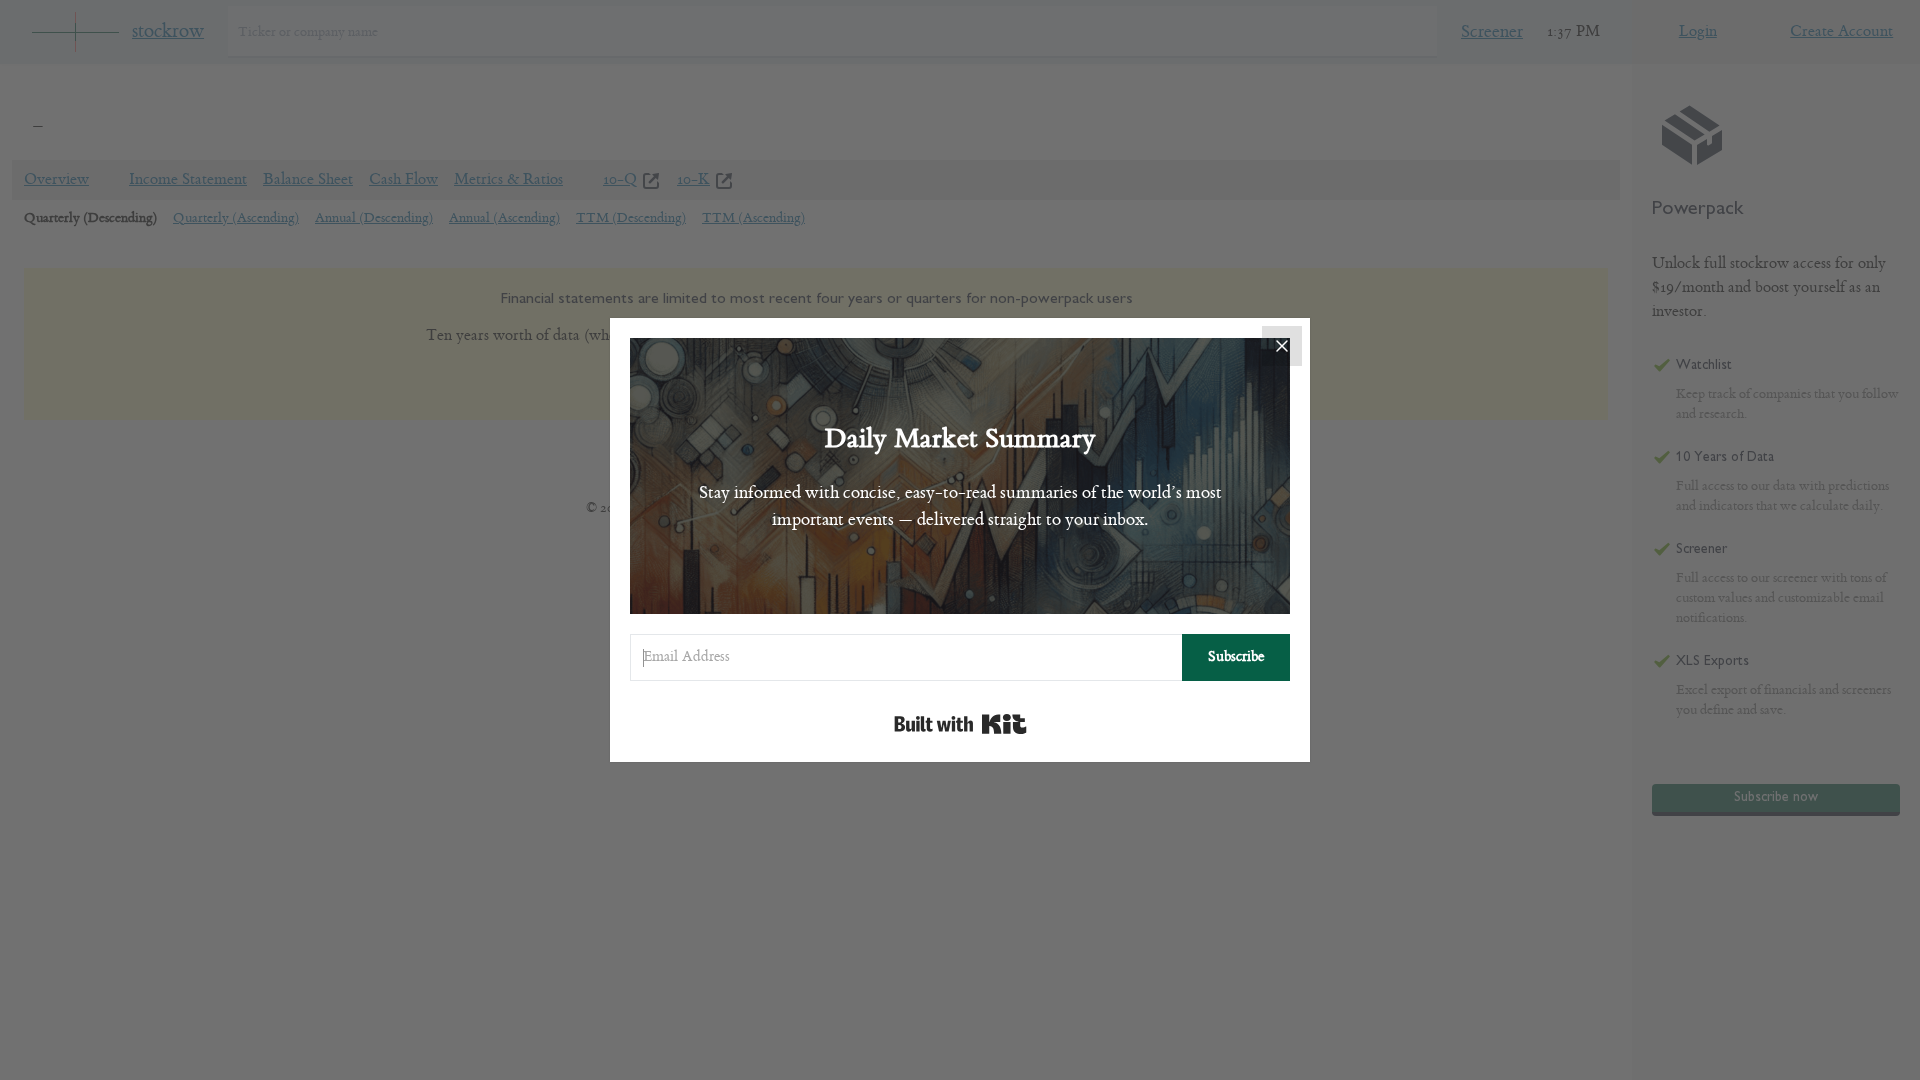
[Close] (1282, 346)
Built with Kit (960, 724)
